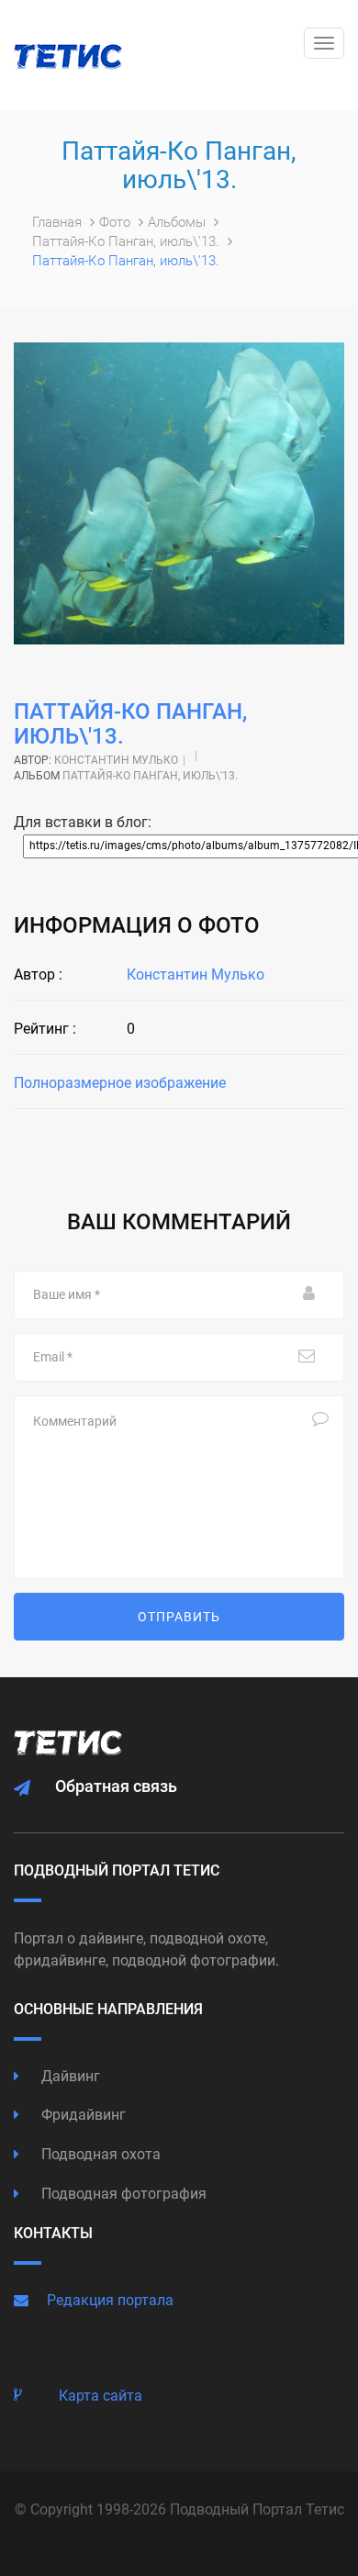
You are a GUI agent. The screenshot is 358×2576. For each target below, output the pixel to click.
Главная (59, 222)
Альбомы (179, 222)
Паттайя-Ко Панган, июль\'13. (128, 241)
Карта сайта (101, 2396)
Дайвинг (69, 2076)
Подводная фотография (122, 2194)
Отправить (179, 1617)
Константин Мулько (116, 760)
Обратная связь (116, 1786)
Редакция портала (110, 2300)
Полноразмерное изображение (120, 1083)
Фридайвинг (82, 2115)
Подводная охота (99, 2154)
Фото (117, 222)
